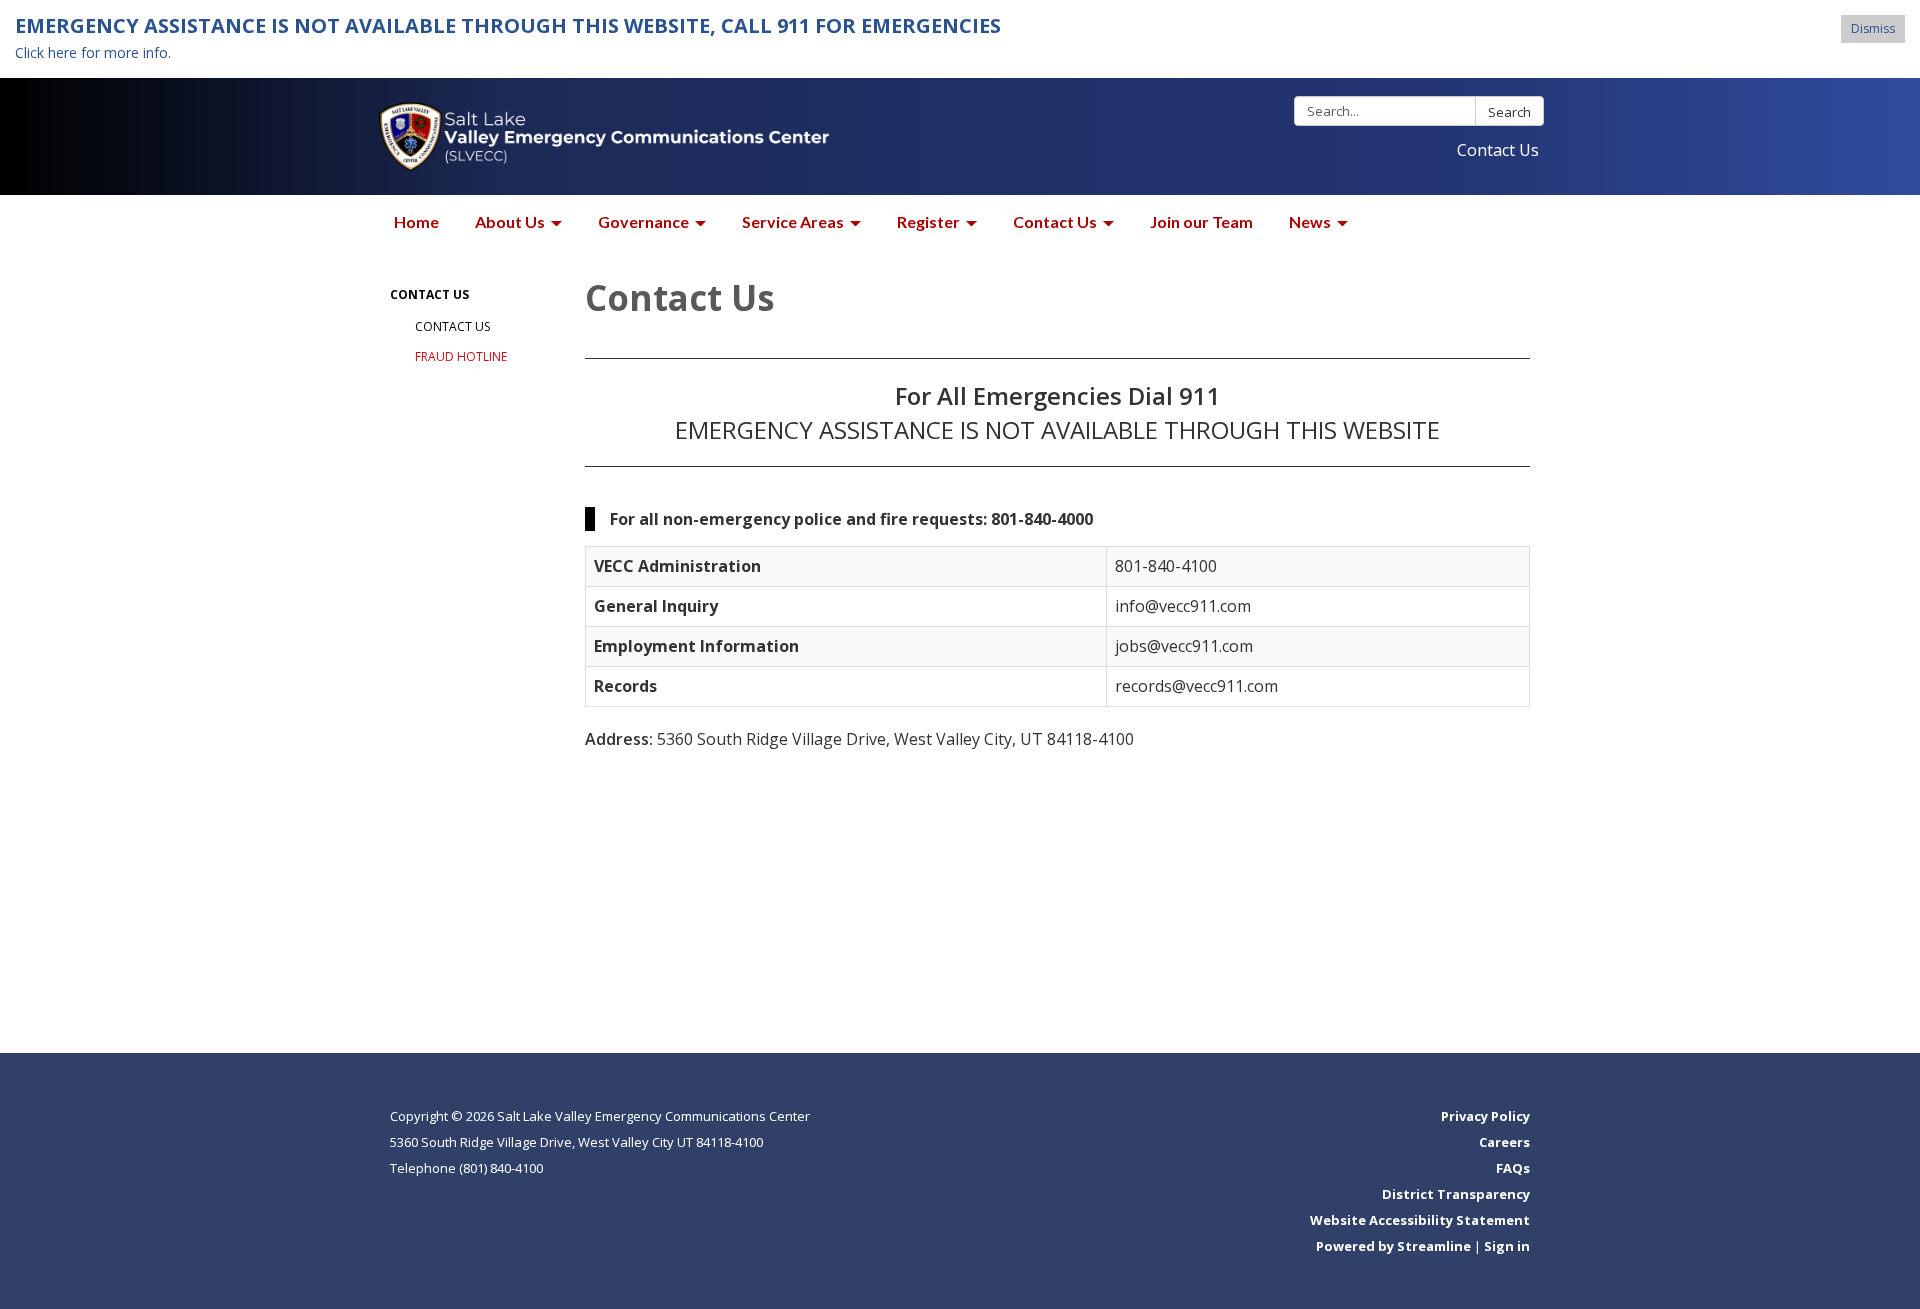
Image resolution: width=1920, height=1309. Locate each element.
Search (1509, 112)
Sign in (1507, 1246)
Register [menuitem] (928, 221)
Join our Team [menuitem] (1201, 221)
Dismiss (1873, 28)
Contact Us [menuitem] (1055, 221)
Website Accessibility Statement (1420, 1220)
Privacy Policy (1485, 1116)
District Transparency (1456, 1194)
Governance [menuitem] (643, 221)
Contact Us (1498, 150)
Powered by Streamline (1393, 1246)
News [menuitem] (1310, 221)
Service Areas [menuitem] (793, 221)
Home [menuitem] (416, 221)
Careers (1504, 1142)
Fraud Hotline (461, 356)
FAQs (1513, 1168)
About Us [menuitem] (510, 221)
